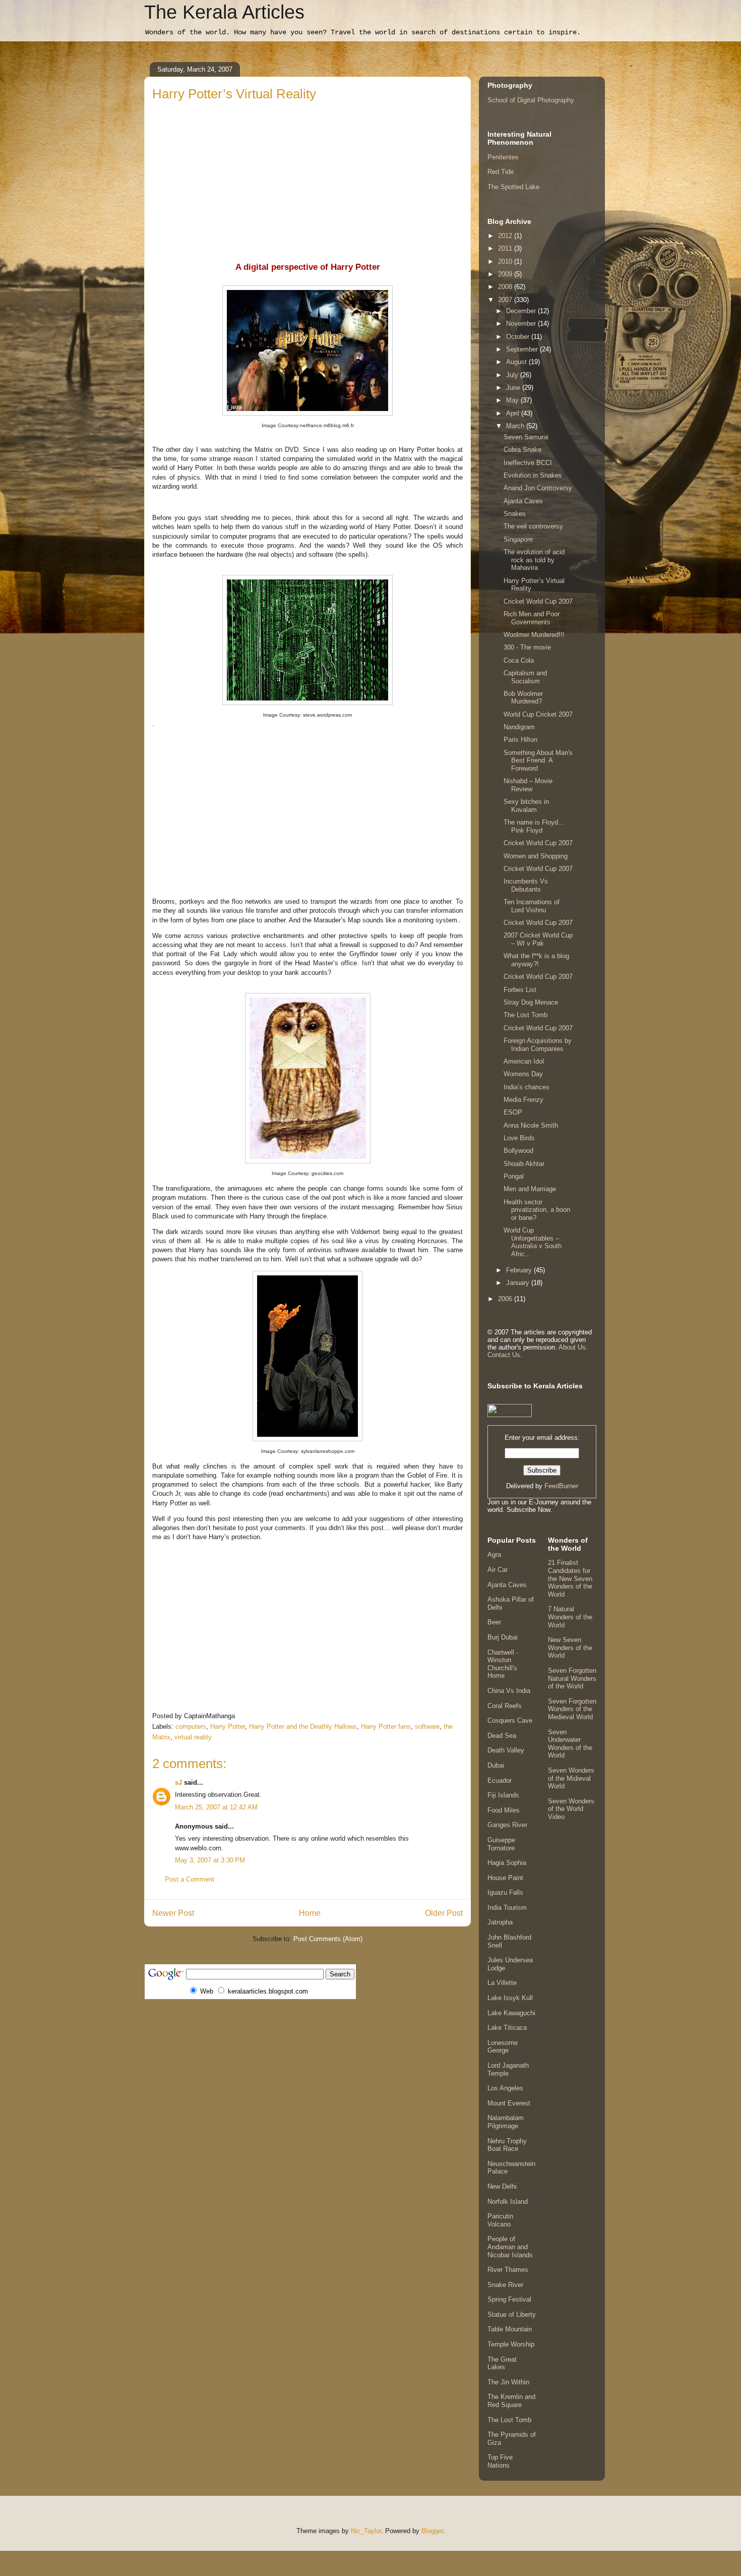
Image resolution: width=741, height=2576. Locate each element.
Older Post (444, 1913)
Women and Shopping (536, 856)
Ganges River (507, 1825)
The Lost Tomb (526, 1015)
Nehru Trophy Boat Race (507, 2145)
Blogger (432, 2531)
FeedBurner (561, 1486)
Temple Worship (511, 2344)
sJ (178, 1782)
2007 (506, 300)
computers (191, 1726)
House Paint (505, 1878)
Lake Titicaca (507, 2028)
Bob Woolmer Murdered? (523, 698)
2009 (506, 274)
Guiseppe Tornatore (501, 1844)
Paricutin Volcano (500, 2220)
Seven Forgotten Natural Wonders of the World (572, 1678)
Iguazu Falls (505, 1892)
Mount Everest (509, 2103)
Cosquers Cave (510, 1720)
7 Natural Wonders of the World (570, 1617)
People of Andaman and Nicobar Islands (510, 2247)
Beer (494, 1622)
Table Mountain (510, 2329)
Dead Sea (502, 1736)
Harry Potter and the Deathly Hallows (303, 1726)
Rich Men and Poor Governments (532, 618)
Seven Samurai (526, 437)
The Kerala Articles (224, 12)
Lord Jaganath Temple (508, 2069)
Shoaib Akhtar (524, 1164)
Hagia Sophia (507, 1863)
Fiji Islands (503, 1795)
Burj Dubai (503, 1637)
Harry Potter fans (386, 1726)
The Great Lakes (502, 2363)
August (517, 362)
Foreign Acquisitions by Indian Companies (538, 1045)
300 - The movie (527, 647)
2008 (506, 287)
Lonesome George (503, 2047)
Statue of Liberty (512, 2315)
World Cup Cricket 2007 (538, 714)
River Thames (508, 2270)
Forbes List (520, 990)
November (522, 324)
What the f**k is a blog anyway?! (536, 960)
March (516, 426)
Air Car (498, 1570)
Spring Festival (509, 2299)
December (522, 311)
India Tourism (507, 1908)
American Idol (524, 1061)
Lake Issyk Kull (510, 1998)
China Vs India (509, 1691)
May (513, 400)
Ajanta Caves (523, 501)
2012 (506, 236)
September (523, 349)
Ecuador (500, 1780)
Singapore (518, 539)
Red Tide (501, 172)
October (519, 337)
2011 (506, 248)
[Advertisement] (307, 179)
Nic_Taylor (366, 2531)
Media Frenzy (523, 1100)
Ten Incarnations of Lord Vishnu (532, 906)
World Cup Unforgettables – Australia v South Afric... (533, 1242)
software (427, 1726)
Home (310, 1913)
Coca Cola (519, 660)
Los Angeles (505, 2088)
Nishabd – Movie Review (528, 785)
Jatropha (500, 1922)
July (513, 375)
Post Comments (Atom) (328, 1939)
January (519, 1283)
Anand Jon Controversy (538, 488)
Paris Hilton (520, 740)
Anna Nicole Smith (531, 1125)
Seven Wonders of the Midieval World (571, 1778)
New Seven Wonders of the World (570, 1648)
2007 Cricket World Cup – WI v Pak (538, 939)
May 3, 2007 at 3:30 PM (210, 1860)
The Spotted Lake (513, 187)
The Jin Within (508, 2382)
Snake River (505, 2285)
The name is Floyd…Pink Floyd (534, 826)
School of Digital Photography (531, 100)
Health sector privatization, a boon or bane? (537, 1210)
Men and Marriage (530, 1189)
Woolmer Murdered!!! (534, 635)
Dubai (496, 1765)
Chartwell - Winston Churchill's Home (503, 1664)
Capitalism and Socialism (525, 677)
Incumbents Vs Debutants (526, 885)
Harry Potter (228, 1726)
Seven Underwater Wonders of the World (570, 1744)
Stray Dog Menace (531, 1002)
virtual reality (193, 1737)
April (514, 413)
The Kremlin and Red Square (511, 2401)
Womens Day (523, 1074)
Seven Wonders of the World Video (571, 1809)
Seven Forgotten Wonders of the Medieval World (572, 1709)
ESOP (513, 1112)
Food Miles (504, 1810)
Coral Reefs (505, 1706)
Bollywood (518, 1151)
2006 (506, 1299)
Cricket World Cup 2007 (538, 601)
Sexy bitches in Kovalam (526, 806)
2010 (506, 261)
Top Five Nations (500, 2461)
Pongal (514, 1176)
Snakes (515, 514)
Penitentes (503, 157)
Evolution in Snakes (533, 475)
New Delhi (502, 2186)
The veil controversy (533, 526)
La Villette (502, 1983)
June (514, 388)
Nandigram (519, 727)
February (520, 1270)
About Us (572, 1347)
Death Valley (506, 1750)
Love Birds (519, 1138)
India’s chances (527, 1087)
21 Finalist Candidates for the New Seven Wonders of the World (570, 1578)
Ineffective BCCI (528, 463)
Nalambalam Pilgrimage (506, 2122)
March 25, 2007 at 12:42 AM (216, 1807)
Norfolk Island (508, 2202)
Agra (494, 1555)
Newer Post (173, 1913)
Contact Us (504, 1355)
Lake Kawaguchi (511, 2013)
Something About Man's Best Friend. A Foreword (538, 760)
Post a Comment (190, 1879)
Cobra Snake (522, 450)
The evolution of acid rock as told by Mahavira (534, 560)
